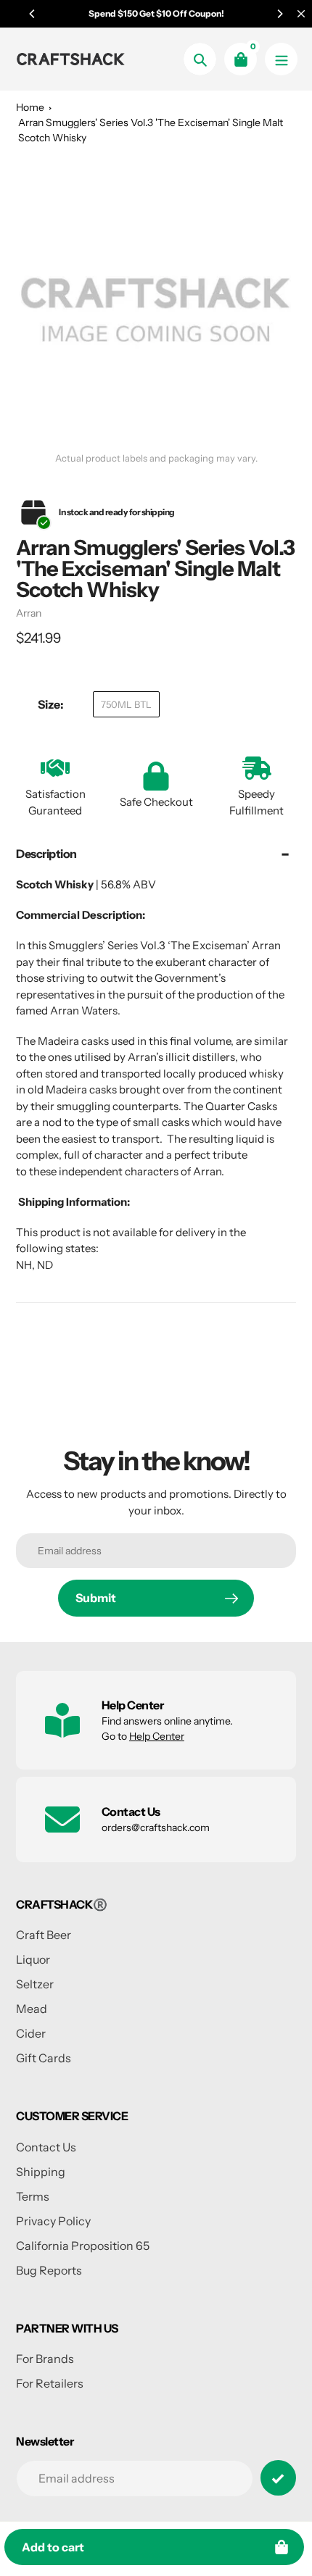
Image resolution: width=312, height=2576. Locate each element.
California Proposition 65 (83, 2246)
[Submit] (278, 2478)
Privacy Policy (53, 2221)
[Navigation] (281, 59)
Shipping (41, 2172)
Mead (32, 2009)
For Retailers (50, 2383)
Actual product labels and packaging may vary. (156, 458)
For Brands (45, 2359)
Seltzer (35, 1984)
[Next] (279, 14)
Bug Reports (49, 2270)
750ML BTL (126, 704)
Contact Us (46, 2147)
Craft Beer (44, 1935)
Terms (33, 2196)
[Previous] (33, 14)
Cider (31, 2033)
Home (30, 107)
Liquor (33, 1959)
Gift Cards (44, 2058)
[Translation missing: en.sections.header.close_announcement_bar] (301, 14)
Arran (29, 613)
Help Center (157, 1736)
